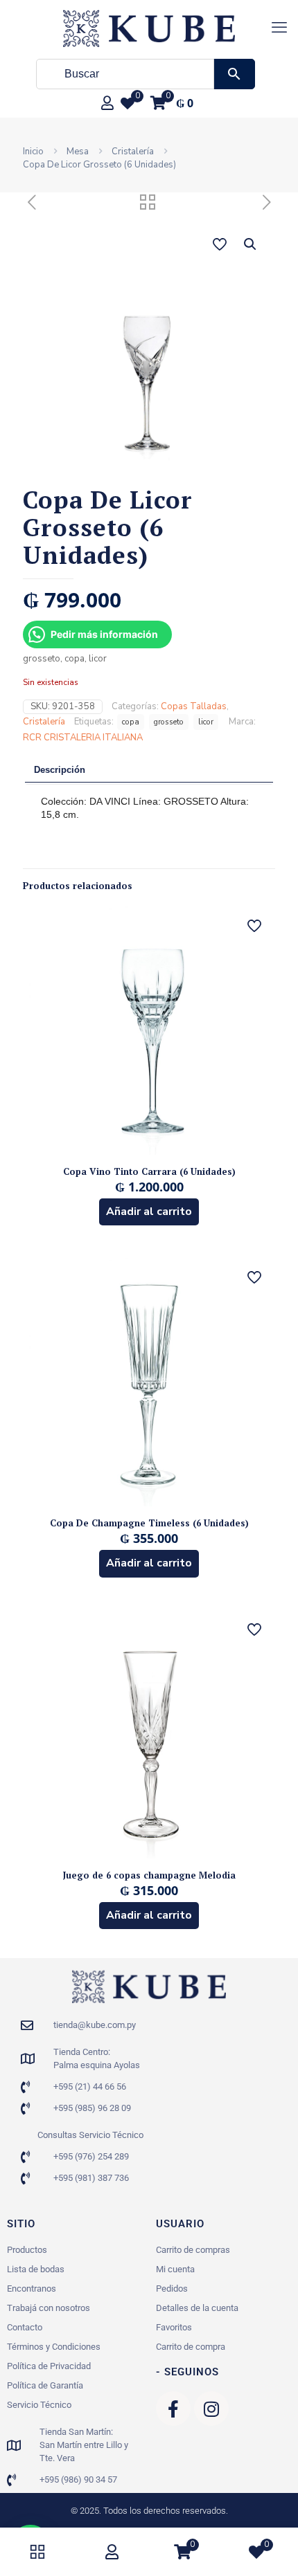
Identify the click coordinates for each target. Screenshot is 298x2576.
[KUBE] (149, 28)
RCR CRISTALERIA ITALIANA (83, 738)
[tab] (149, 771)
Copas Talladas (194, 706)
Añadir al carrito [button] (149, 1212)
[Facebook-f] (173, 2409)
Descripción (60, 770)
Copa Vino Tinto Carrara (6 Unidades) (149, 1171)
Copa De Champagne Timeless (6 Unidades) (149, 1523)
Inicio (33, 152)
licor (206, 722)
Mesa (78, 152)
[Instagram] (211, 2409)
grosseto (169, 722)
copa (131, 722)
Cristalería (133, 152)
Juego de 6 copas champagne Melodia (149, 1875)
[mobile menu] (279, 28)
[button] (251, 244)
